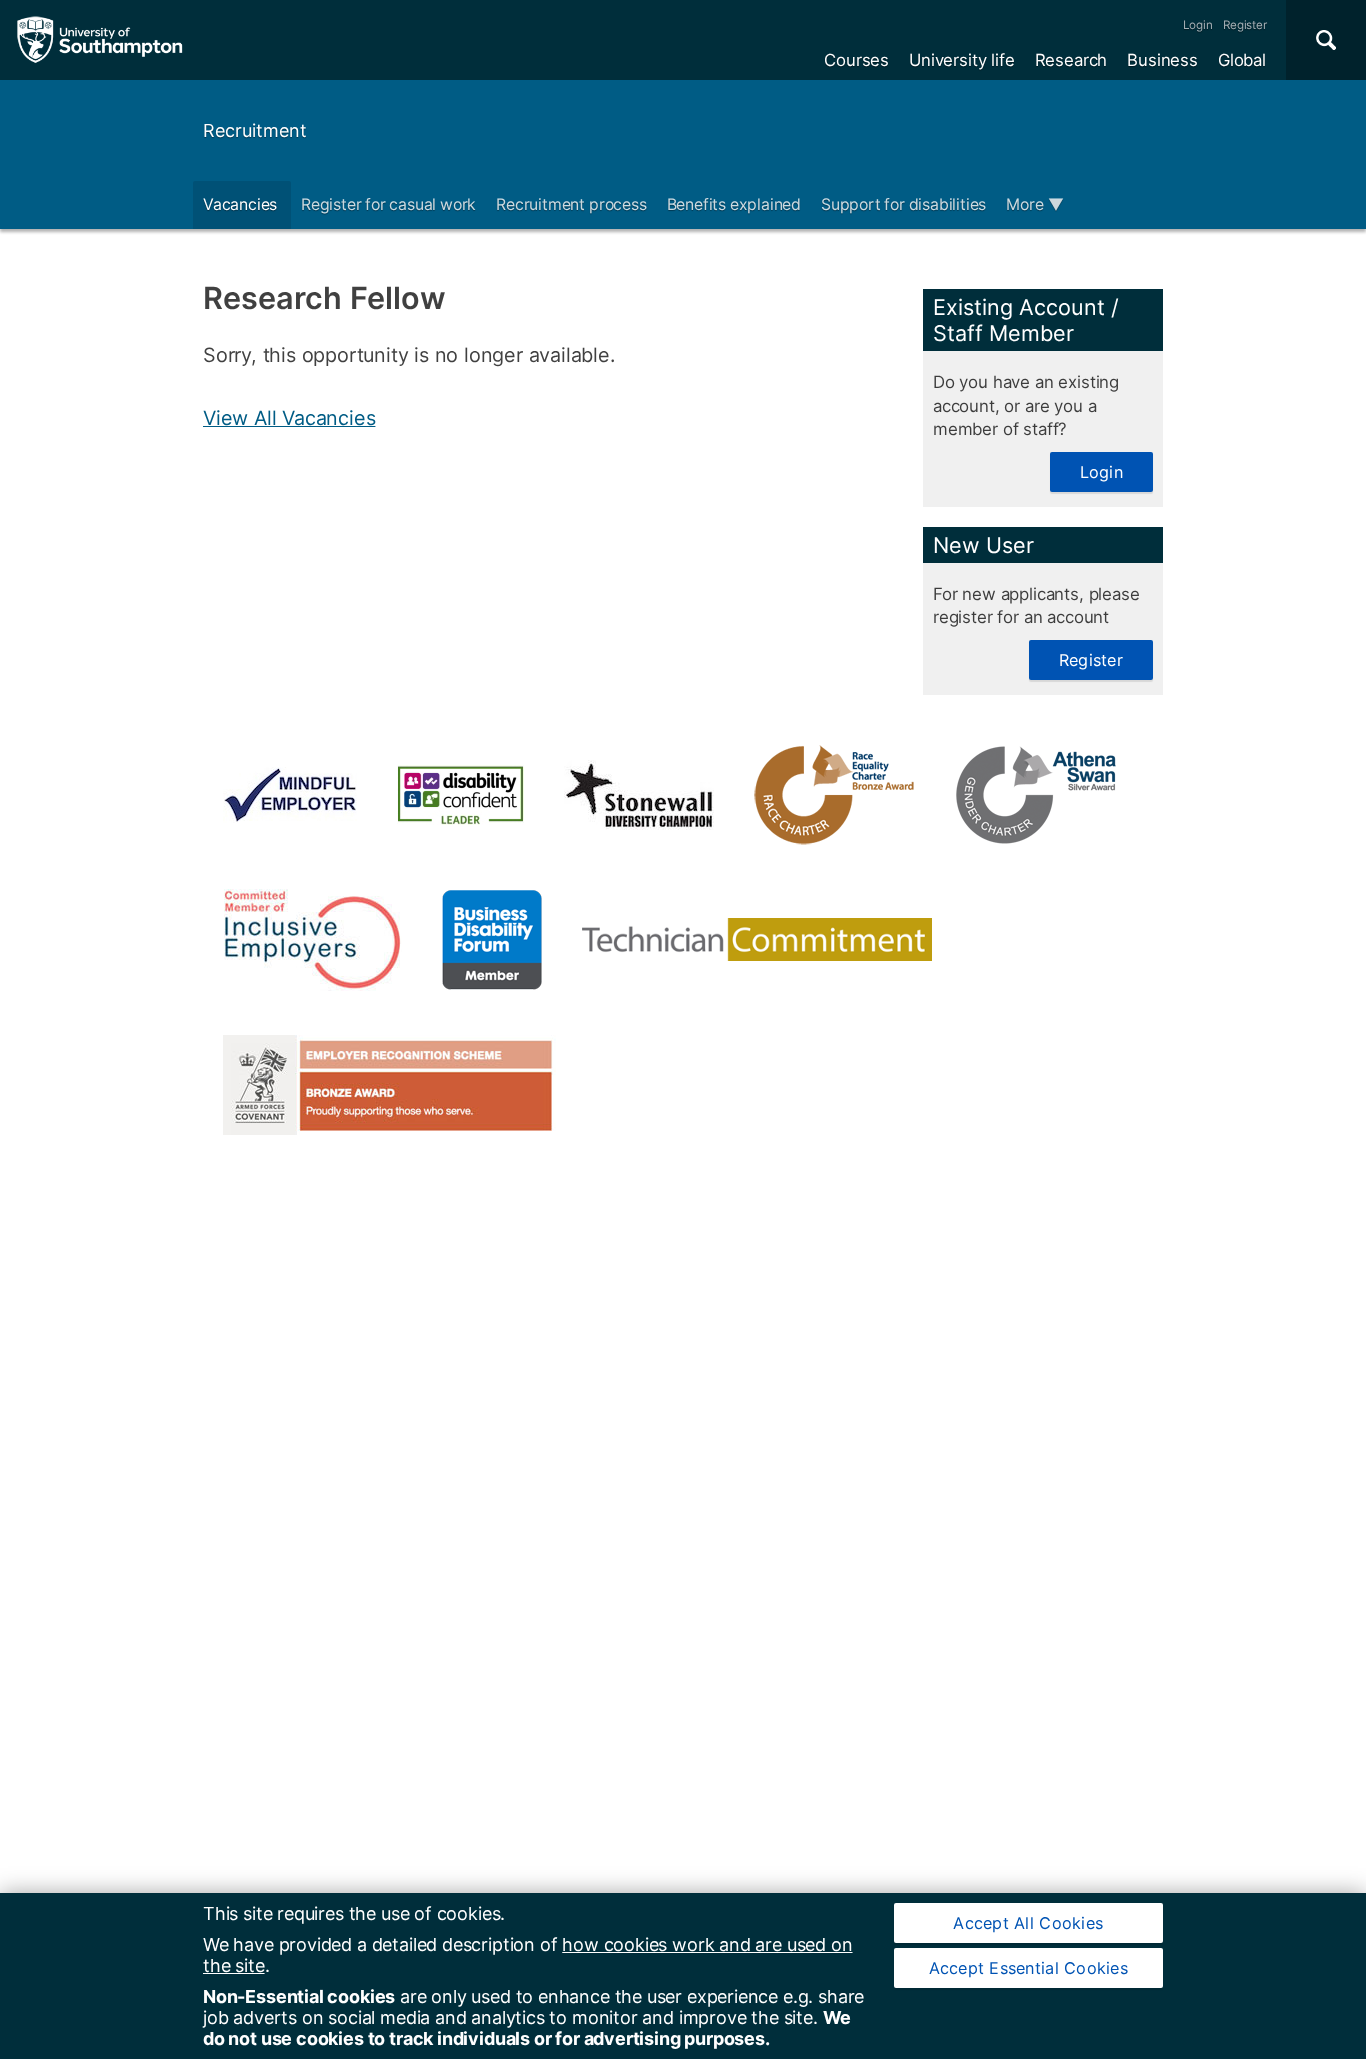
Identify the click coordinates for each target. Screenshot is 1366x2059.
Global (1242, 60)
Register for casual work (388, 204)
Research (1071, 60)
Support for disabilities (903, 204)
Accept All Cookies (1028, 1923)
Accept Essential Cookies (1028, 1968)
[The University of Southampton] (100, 40)
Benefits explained (734, 204)
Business (1162, 60)
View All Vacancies (289, 418)
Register (1245, 25)
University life (962, 60)
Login (1198, 25)
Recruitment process (571, 204)
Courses (856, 60)
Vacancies (242, 204)
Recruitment (255, 130)
